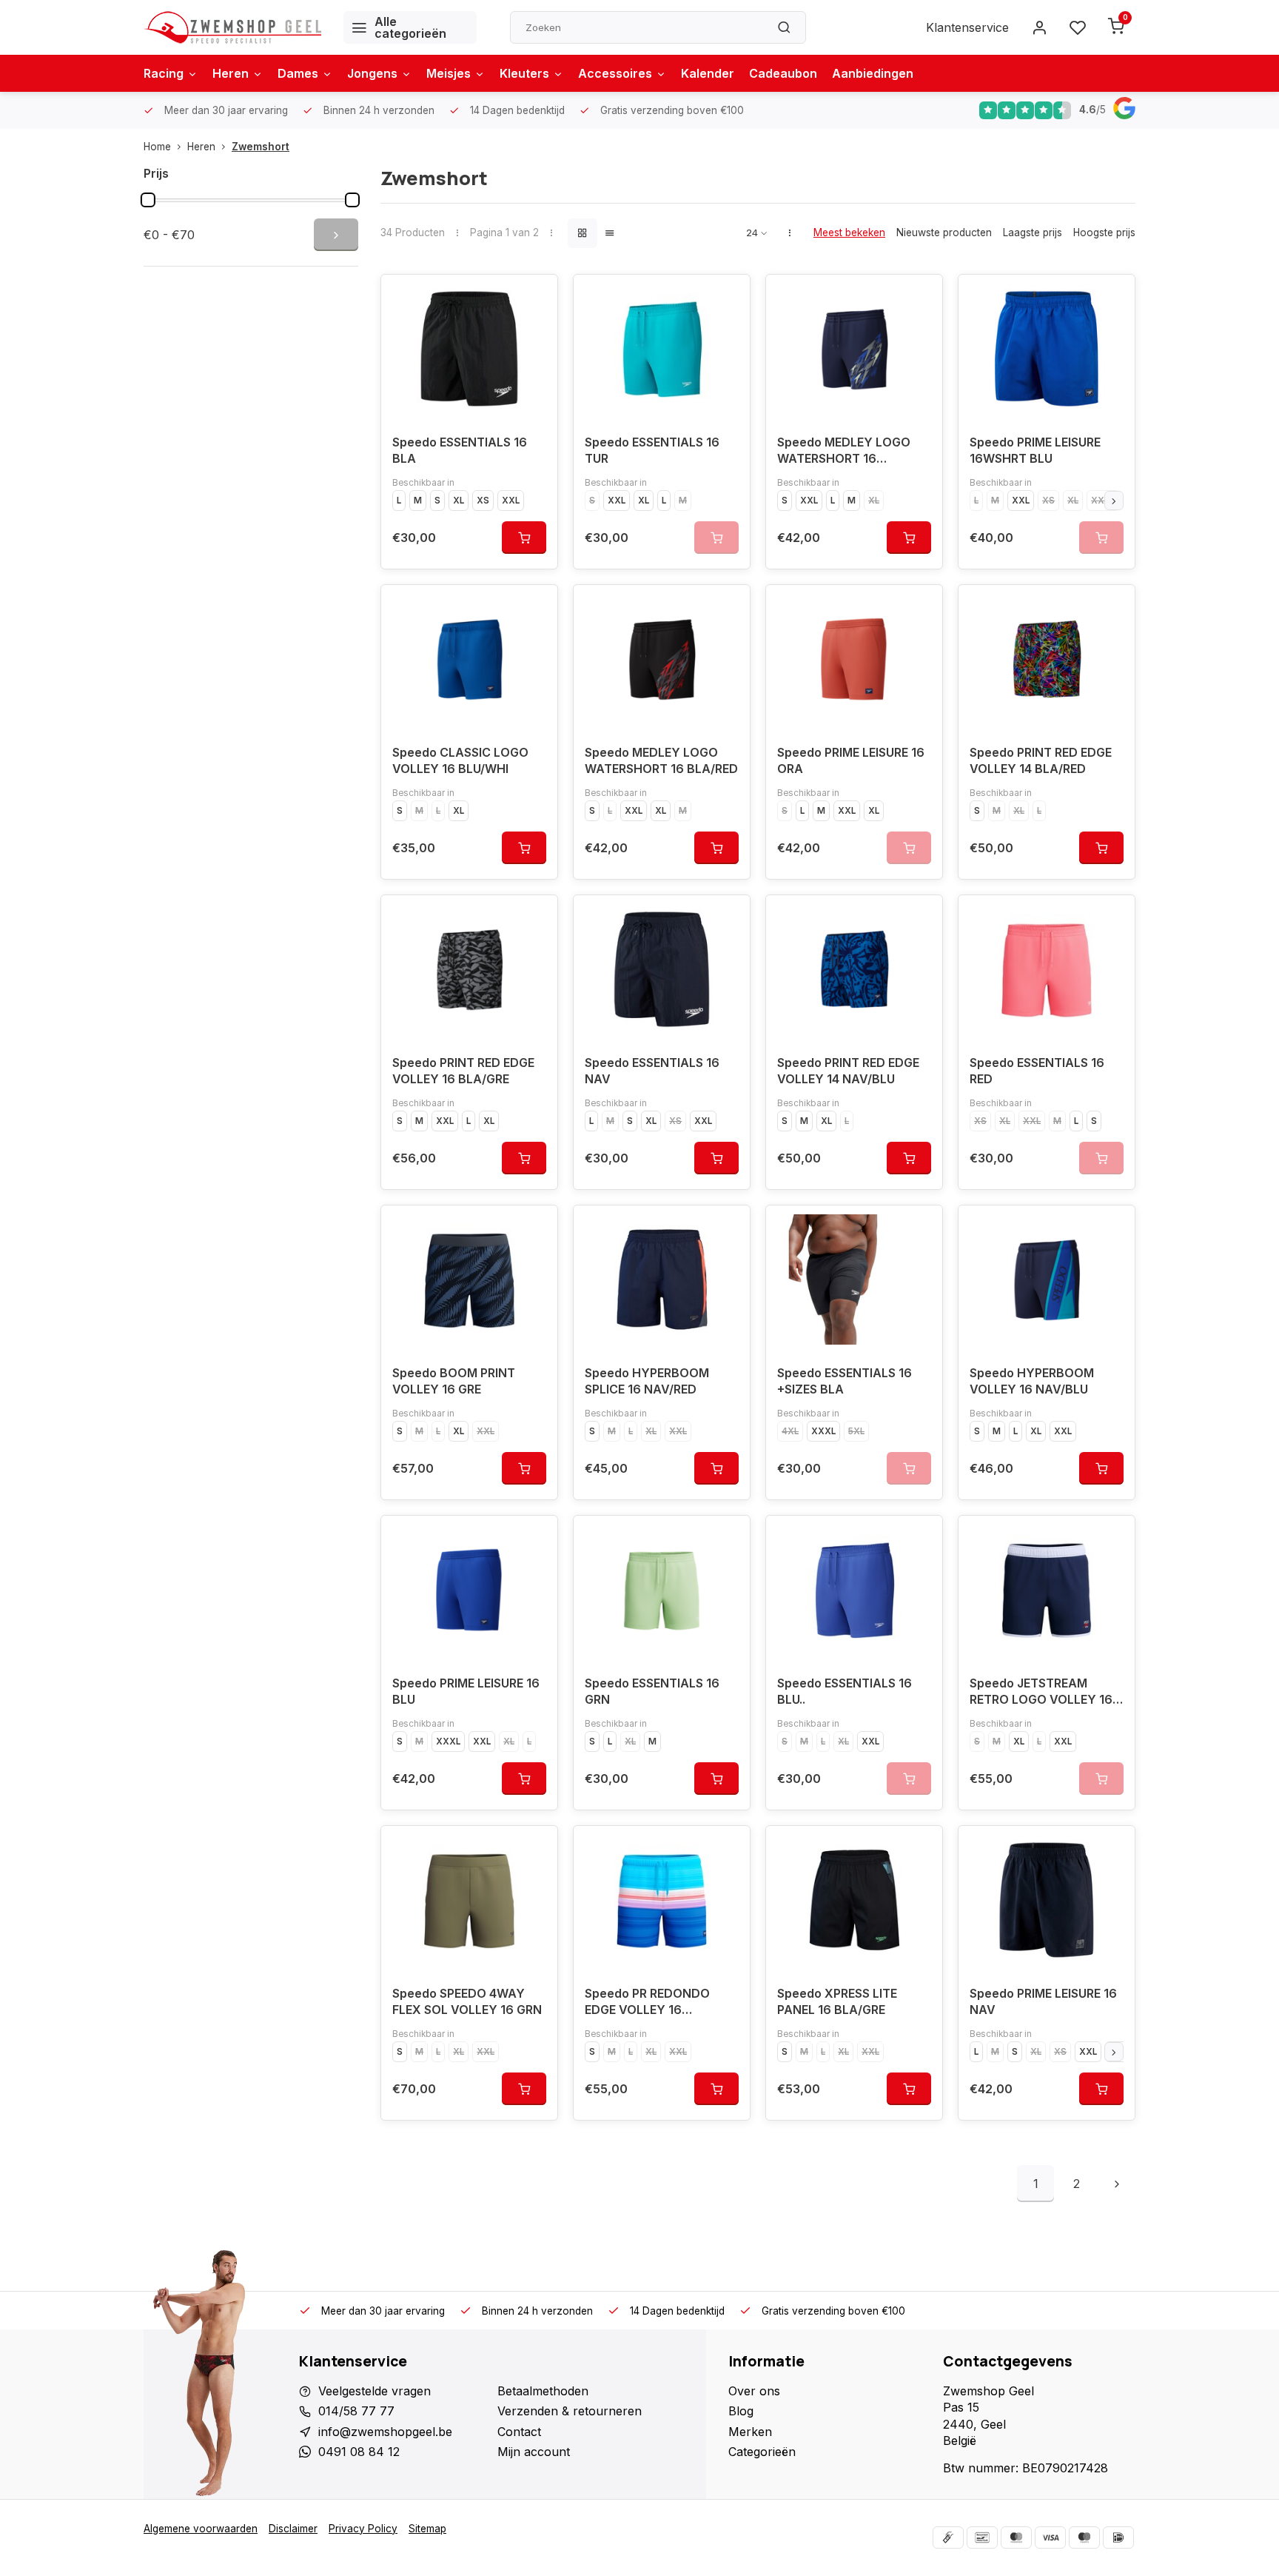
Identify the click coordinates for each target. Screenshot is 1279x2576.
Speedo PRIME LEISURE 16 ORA (851, 760)
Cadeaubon (783, 73)
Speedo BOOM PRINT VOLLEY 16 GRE (454, 1381)
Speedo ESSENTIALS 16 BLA (460, 450)
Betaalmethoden (543, 2391)
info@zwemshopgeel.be (385, 2432)
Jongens (372, 73)
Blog (741, 2411)
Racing (164, 73)
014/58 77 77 (356, 2411)
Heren (231, 73)
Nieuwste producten (944, 232)
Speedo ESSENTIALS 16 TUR (652, 450)
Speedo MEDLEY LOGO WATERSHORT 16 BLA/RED (661, 760)
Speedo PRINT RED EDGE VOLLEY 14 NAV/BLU (848, 1071)
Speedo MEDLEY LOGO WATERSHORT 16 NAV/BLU (844, 452)
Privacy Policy (363, 2529)
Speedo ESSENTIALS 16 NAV (652, 1071)
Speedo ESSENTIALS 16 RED (1037, 1071)
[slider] (148, 200)
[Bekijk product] (524, 538)
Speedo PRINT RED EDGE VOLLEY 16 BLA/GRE (463, 1071)
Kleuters (524, 73)
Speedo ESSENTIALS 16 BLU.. (845, 1691)
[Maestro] (1084, 2537)
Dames (298, 73)
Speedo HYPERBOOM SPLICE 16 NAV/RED (647, 1381)
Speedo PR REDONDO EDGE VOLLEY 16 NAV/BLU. (647, 2003)
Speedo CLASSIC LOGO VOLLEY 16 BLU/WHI (460, 760)
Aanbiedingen (873, 73)
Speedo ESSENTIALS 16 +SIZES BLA (845, 1381)
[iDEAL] (1118, 2537)
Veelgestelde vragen (375, 2391)
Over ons (754, 2391)
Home (157, 147)
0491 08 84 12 (359, 2452)
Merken (750, 2432)
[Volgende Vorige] (1117, 2184)
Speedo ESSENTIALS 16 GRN (652, 1691)
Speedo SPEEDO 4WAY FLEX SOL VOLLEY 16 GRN (467, 2001)
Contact (519, 2432)
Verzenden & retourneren (570, 2411)
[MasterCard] (1016, 2537)
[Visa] (1050, 2537)
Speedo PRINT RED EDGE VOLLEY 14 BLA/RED (1041, 760)
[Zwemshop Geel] (232, 27)
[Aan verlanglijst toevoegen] (535, 297)
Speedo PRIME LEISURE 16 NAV (1043, 2001)
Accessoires (615, 73)
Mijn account (534, 2452)
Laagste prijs (1033, 232)
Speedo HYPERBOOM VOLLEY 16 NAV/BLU (1032, 1381)
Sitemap (427, 2529)
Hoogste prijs (1104, 232)
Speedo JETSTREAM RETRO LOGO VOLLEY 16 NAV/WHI (1041, 1693)
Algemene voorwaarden (201, 2529)
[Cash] (948, 2537)
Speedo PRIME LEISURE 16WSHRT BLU (1035, 450)
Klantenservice (967, 27)
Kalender (708, 73)
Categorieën (762, 2452)
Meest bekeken (849, 232)
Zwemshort (261, 147)
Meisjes (449, 73)
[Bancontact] (982, 2537)
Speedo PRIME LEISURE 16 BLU (466, 1691)
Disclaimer (293, 2529)
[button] (1114, 501)
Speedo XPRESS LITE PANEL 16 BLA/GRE (837, 2001)
